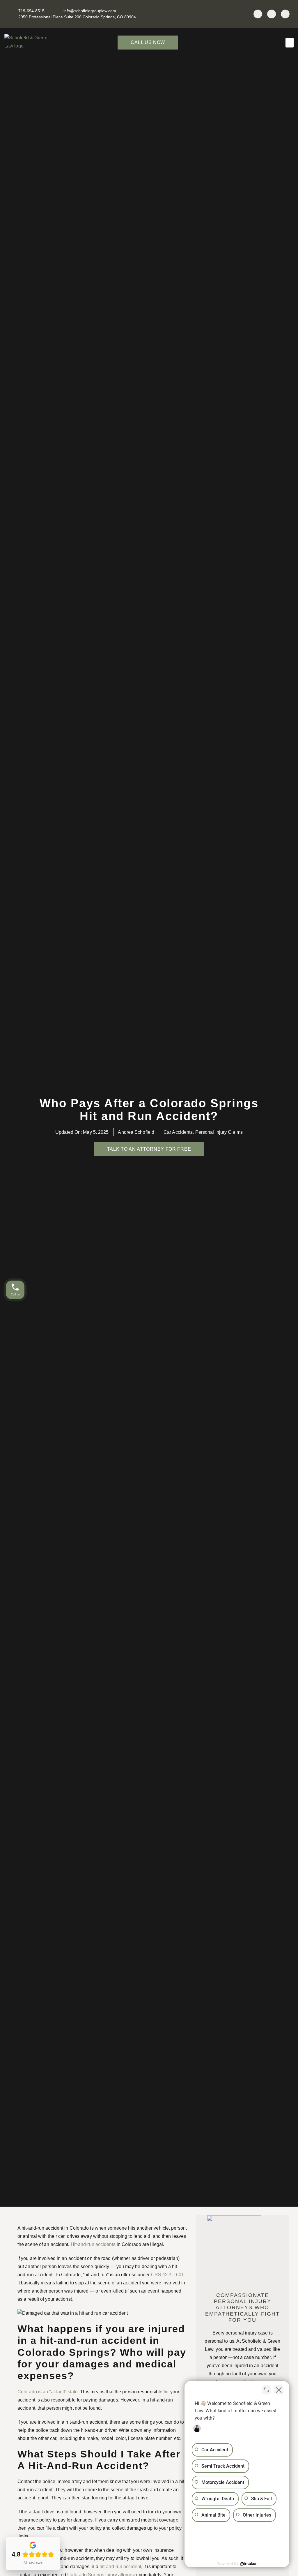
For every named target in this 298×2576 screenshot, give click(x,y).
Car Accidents (178, 1132)
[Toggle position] (267, 2390)
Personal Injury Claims (219, 1132)
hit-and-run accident (120, 2567)
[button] (290, 43)
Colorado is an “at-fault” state (48, 2392)
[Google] (285, 14)
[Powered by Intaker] (249, 2564)
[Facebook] (258, 14)
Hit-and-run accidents (93, 2244)
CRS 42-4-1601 (167, 2275)
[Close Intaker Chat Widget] (279, 2390)
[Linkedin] (272, 14)
